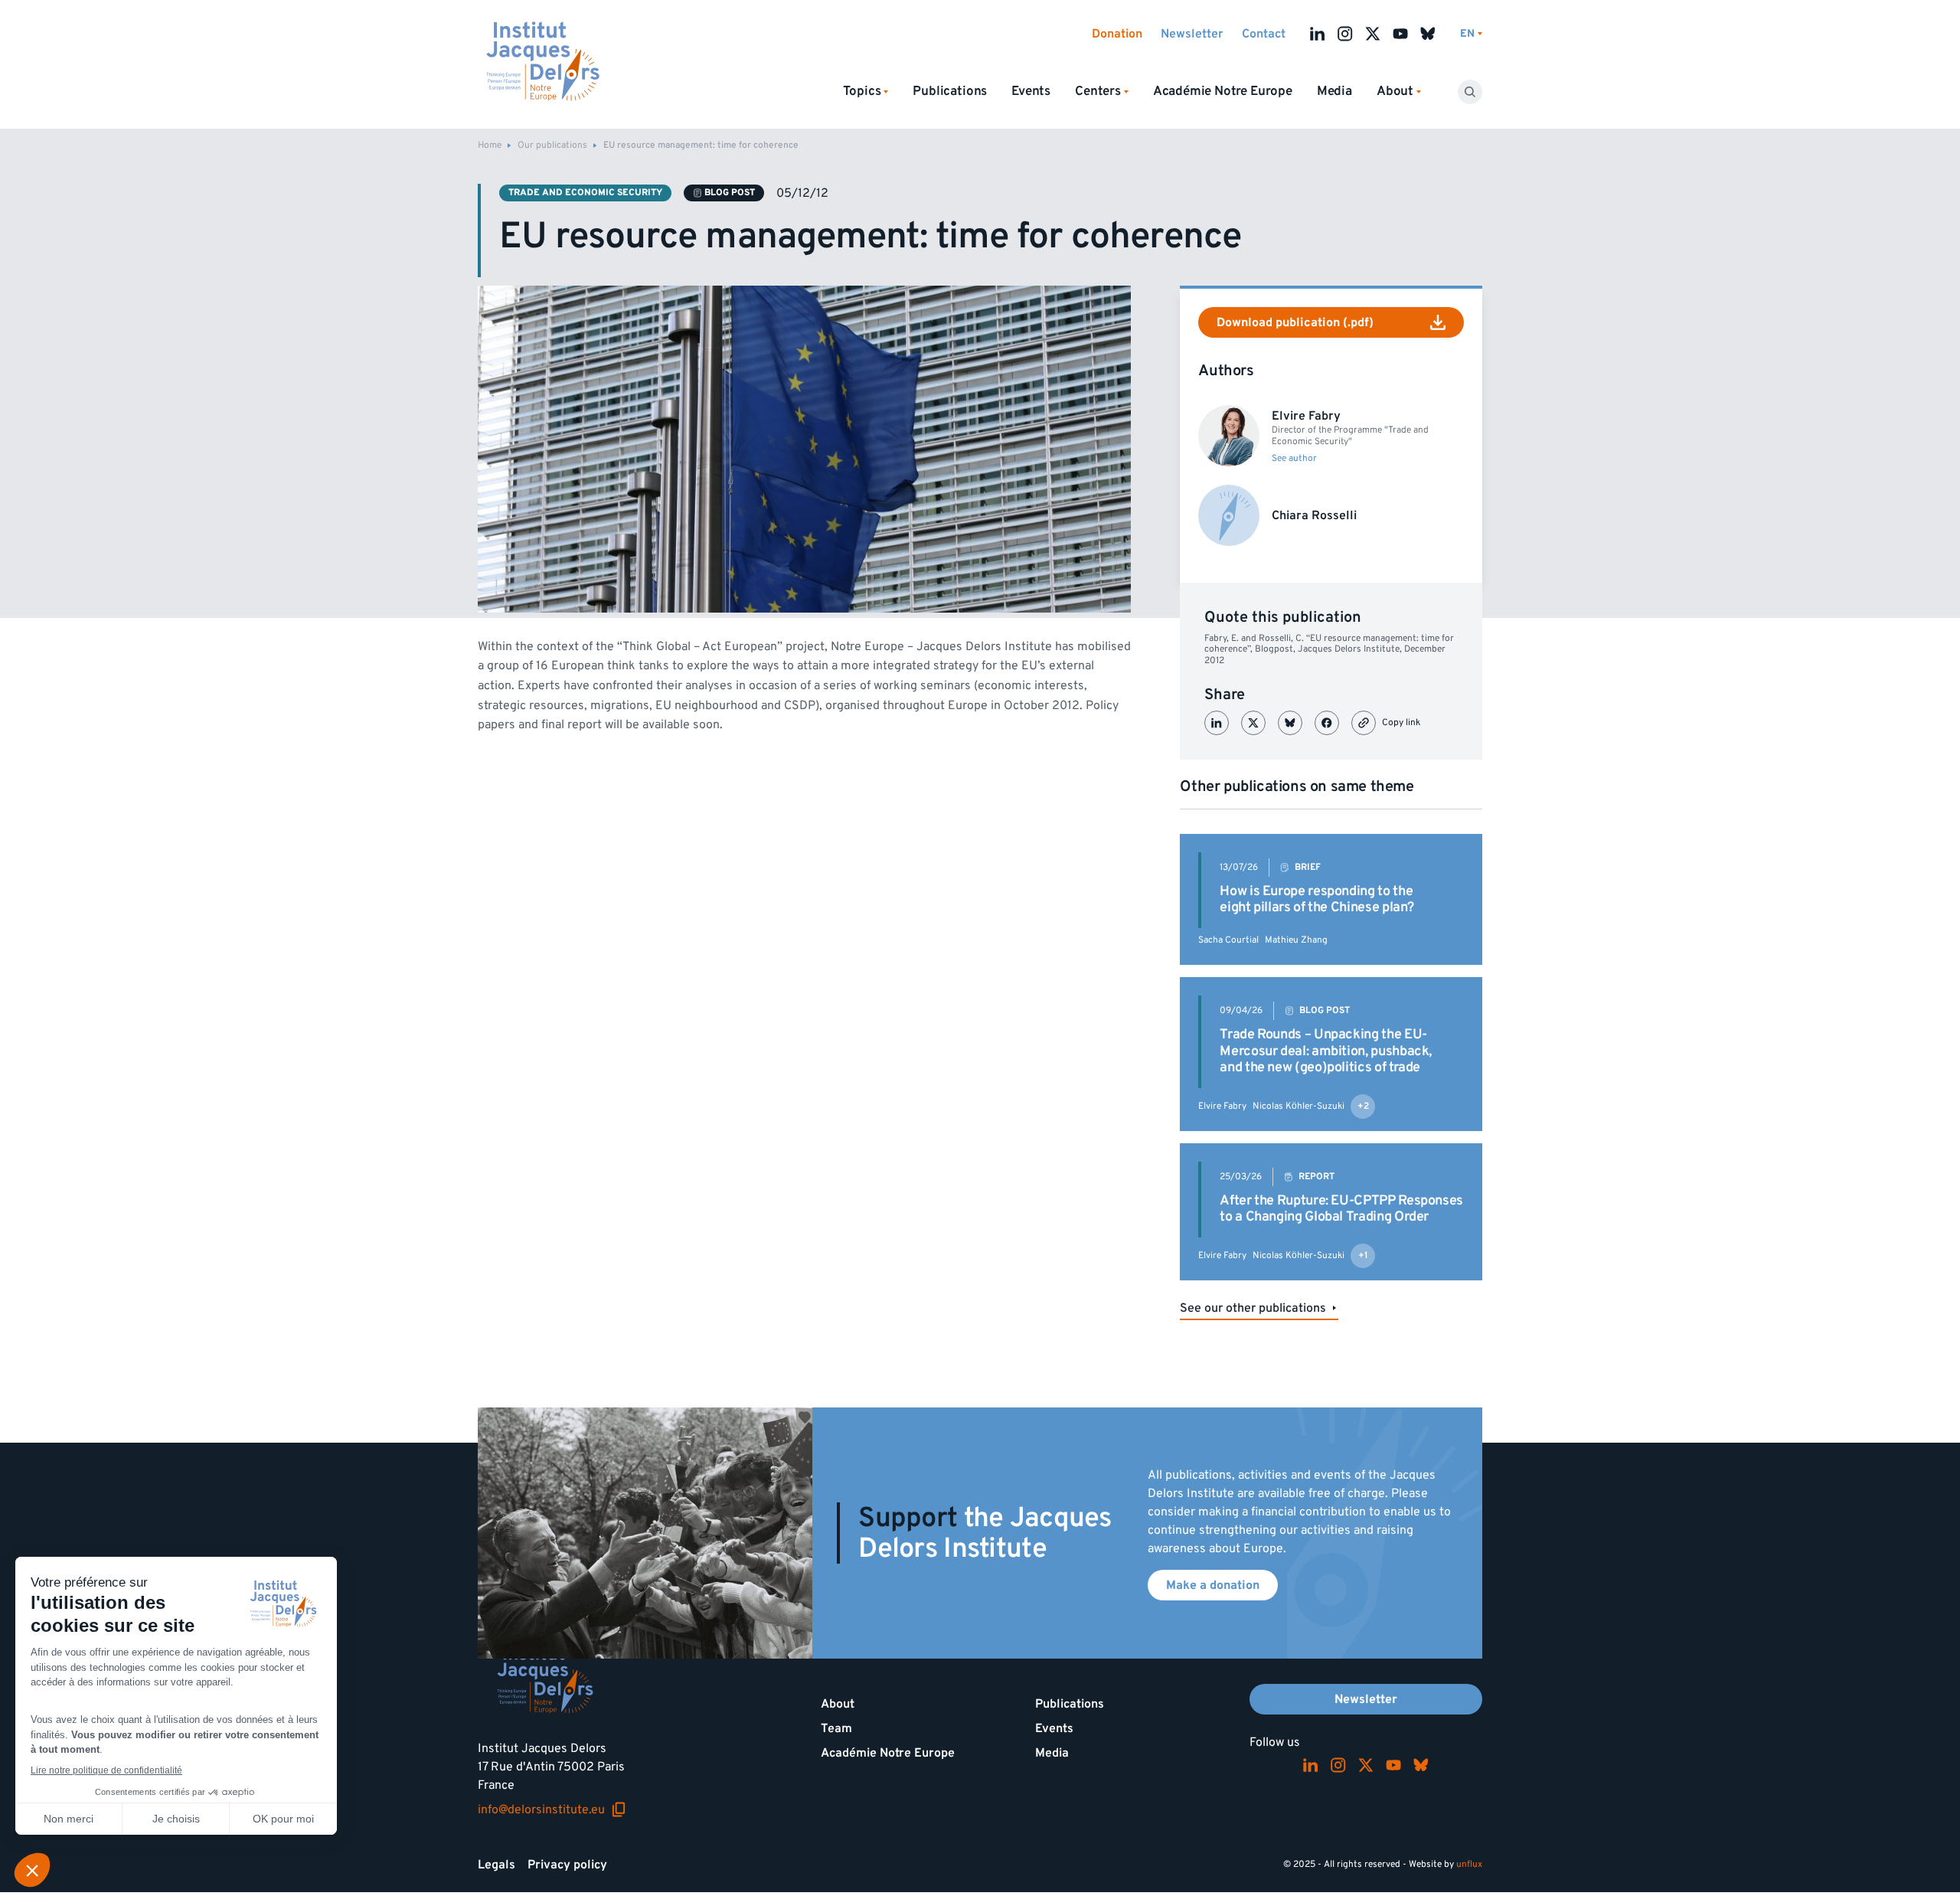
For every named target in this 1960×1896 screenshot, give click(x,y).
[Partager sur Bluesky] (1290, 723)
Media (1334, 91)
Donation (1117, 34)
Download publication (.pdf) (1295, 322)
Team (836, 1728)
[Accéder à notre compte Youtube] (1400, 34)
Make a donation (1213, 1585)
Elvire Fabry (1222, 1106)
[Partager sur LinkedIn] (1217, 723)
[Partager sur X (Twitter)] (1253, 723)
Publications (950, 91)
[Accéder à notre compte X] (1373, 34)
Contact (1264, 34)
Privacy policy (567, 1865)
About (838, 1704)
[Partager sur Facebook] (1327, 723)
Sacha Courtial (1228, 940)
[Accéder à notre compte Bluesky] (1428, 34)
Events (1031, 91)
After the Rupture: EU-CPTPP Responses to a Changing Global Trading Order (1341, 1209)
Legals (497, 1865)
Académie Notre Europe (1223, 91)
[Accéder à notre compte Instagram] (1345, 34)
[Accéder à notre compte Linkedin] (1318, 34)
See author (1294, 459)
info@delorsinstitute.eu (552, 1809)
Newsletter (1192, 34)
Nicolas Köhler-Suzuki (1298, 1106)
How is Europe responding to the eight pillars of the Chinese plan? (1317, 899)
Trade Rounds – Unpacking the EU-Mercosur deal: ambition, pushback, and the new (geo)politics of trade (1326, 1051)
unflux (1469, 1864)
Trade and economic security (585, 193)
